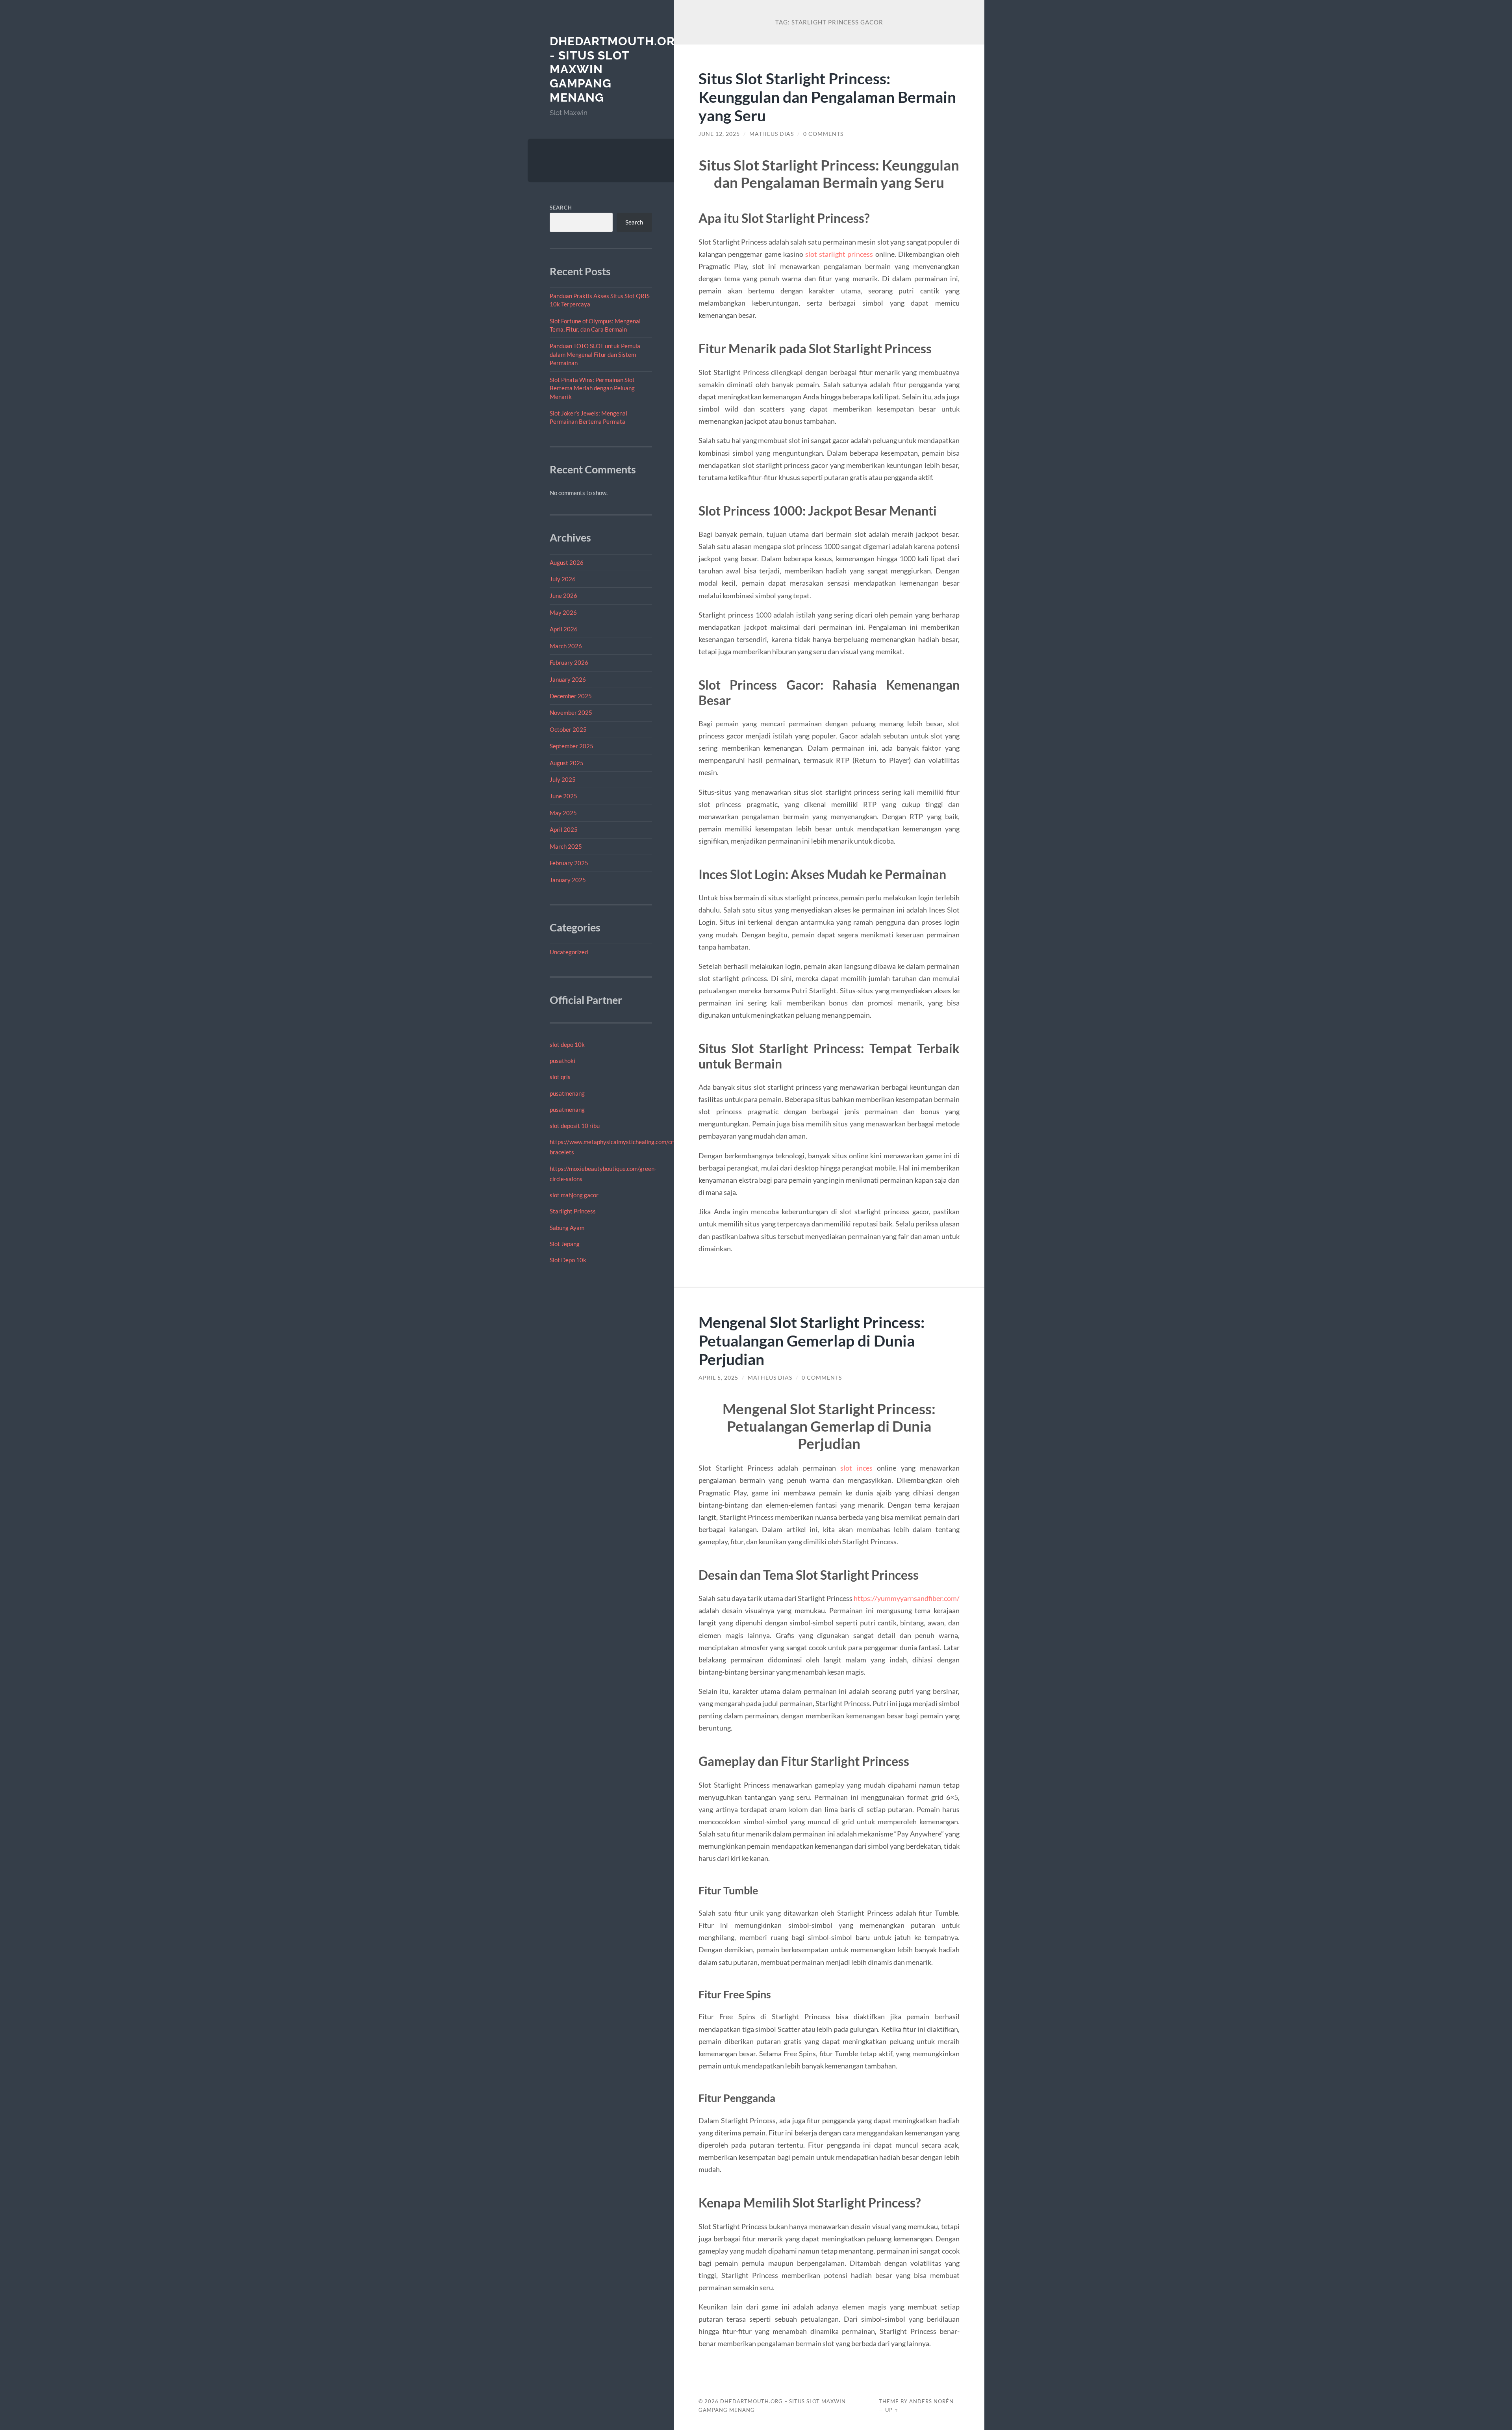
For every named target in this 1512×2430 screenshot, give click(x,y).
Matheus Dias (772, 134)
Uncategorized (569, 952)
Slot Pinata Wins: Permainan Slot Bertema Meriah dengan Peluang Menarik (592, 388)
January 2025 (568, 880)
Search (561, 208)
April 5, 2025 (718, 1378)
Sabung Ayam (567, 1228)
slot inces (856, 1468)
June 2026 (563, 595)
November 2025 (571, 712)
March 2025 (566, 846)
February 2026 (569, 662)
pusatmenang (567, 1093)
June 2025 (563, 796)
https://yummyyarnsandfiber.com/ (907, 1598)
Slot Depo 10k (568, 1260)
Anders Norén (931, 2401)
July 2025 (563, 779)
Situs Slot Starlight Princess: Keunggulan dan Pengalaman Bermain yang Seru (827, 97)
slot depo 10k (567, 1044)
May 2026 (563, 612)
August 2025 (567, 763)
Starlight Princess (573, 1211)
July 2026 (563, 579)
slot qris (560, 1077)
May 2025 (563, 813)
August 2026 (567, 562)
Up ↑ (892, 2410)
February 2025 (569, 863)
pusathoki (562, 1061)
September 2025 (572, 746)
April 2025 (564, 829)
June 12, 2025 (719, 134)
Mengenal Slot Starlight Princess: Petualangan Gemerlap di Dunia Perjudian (812, 1340)
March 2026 (566, 646)
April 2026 (564, 629)
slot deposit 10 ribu (575, 1126)
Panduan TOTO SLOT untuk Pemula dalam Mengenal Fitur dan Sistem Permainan (595, 354)
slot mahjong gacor (574, 1195)
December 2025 (571, 696)
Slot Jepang (565, 1244)
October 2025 (568, 729)
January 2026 (568, 679)
